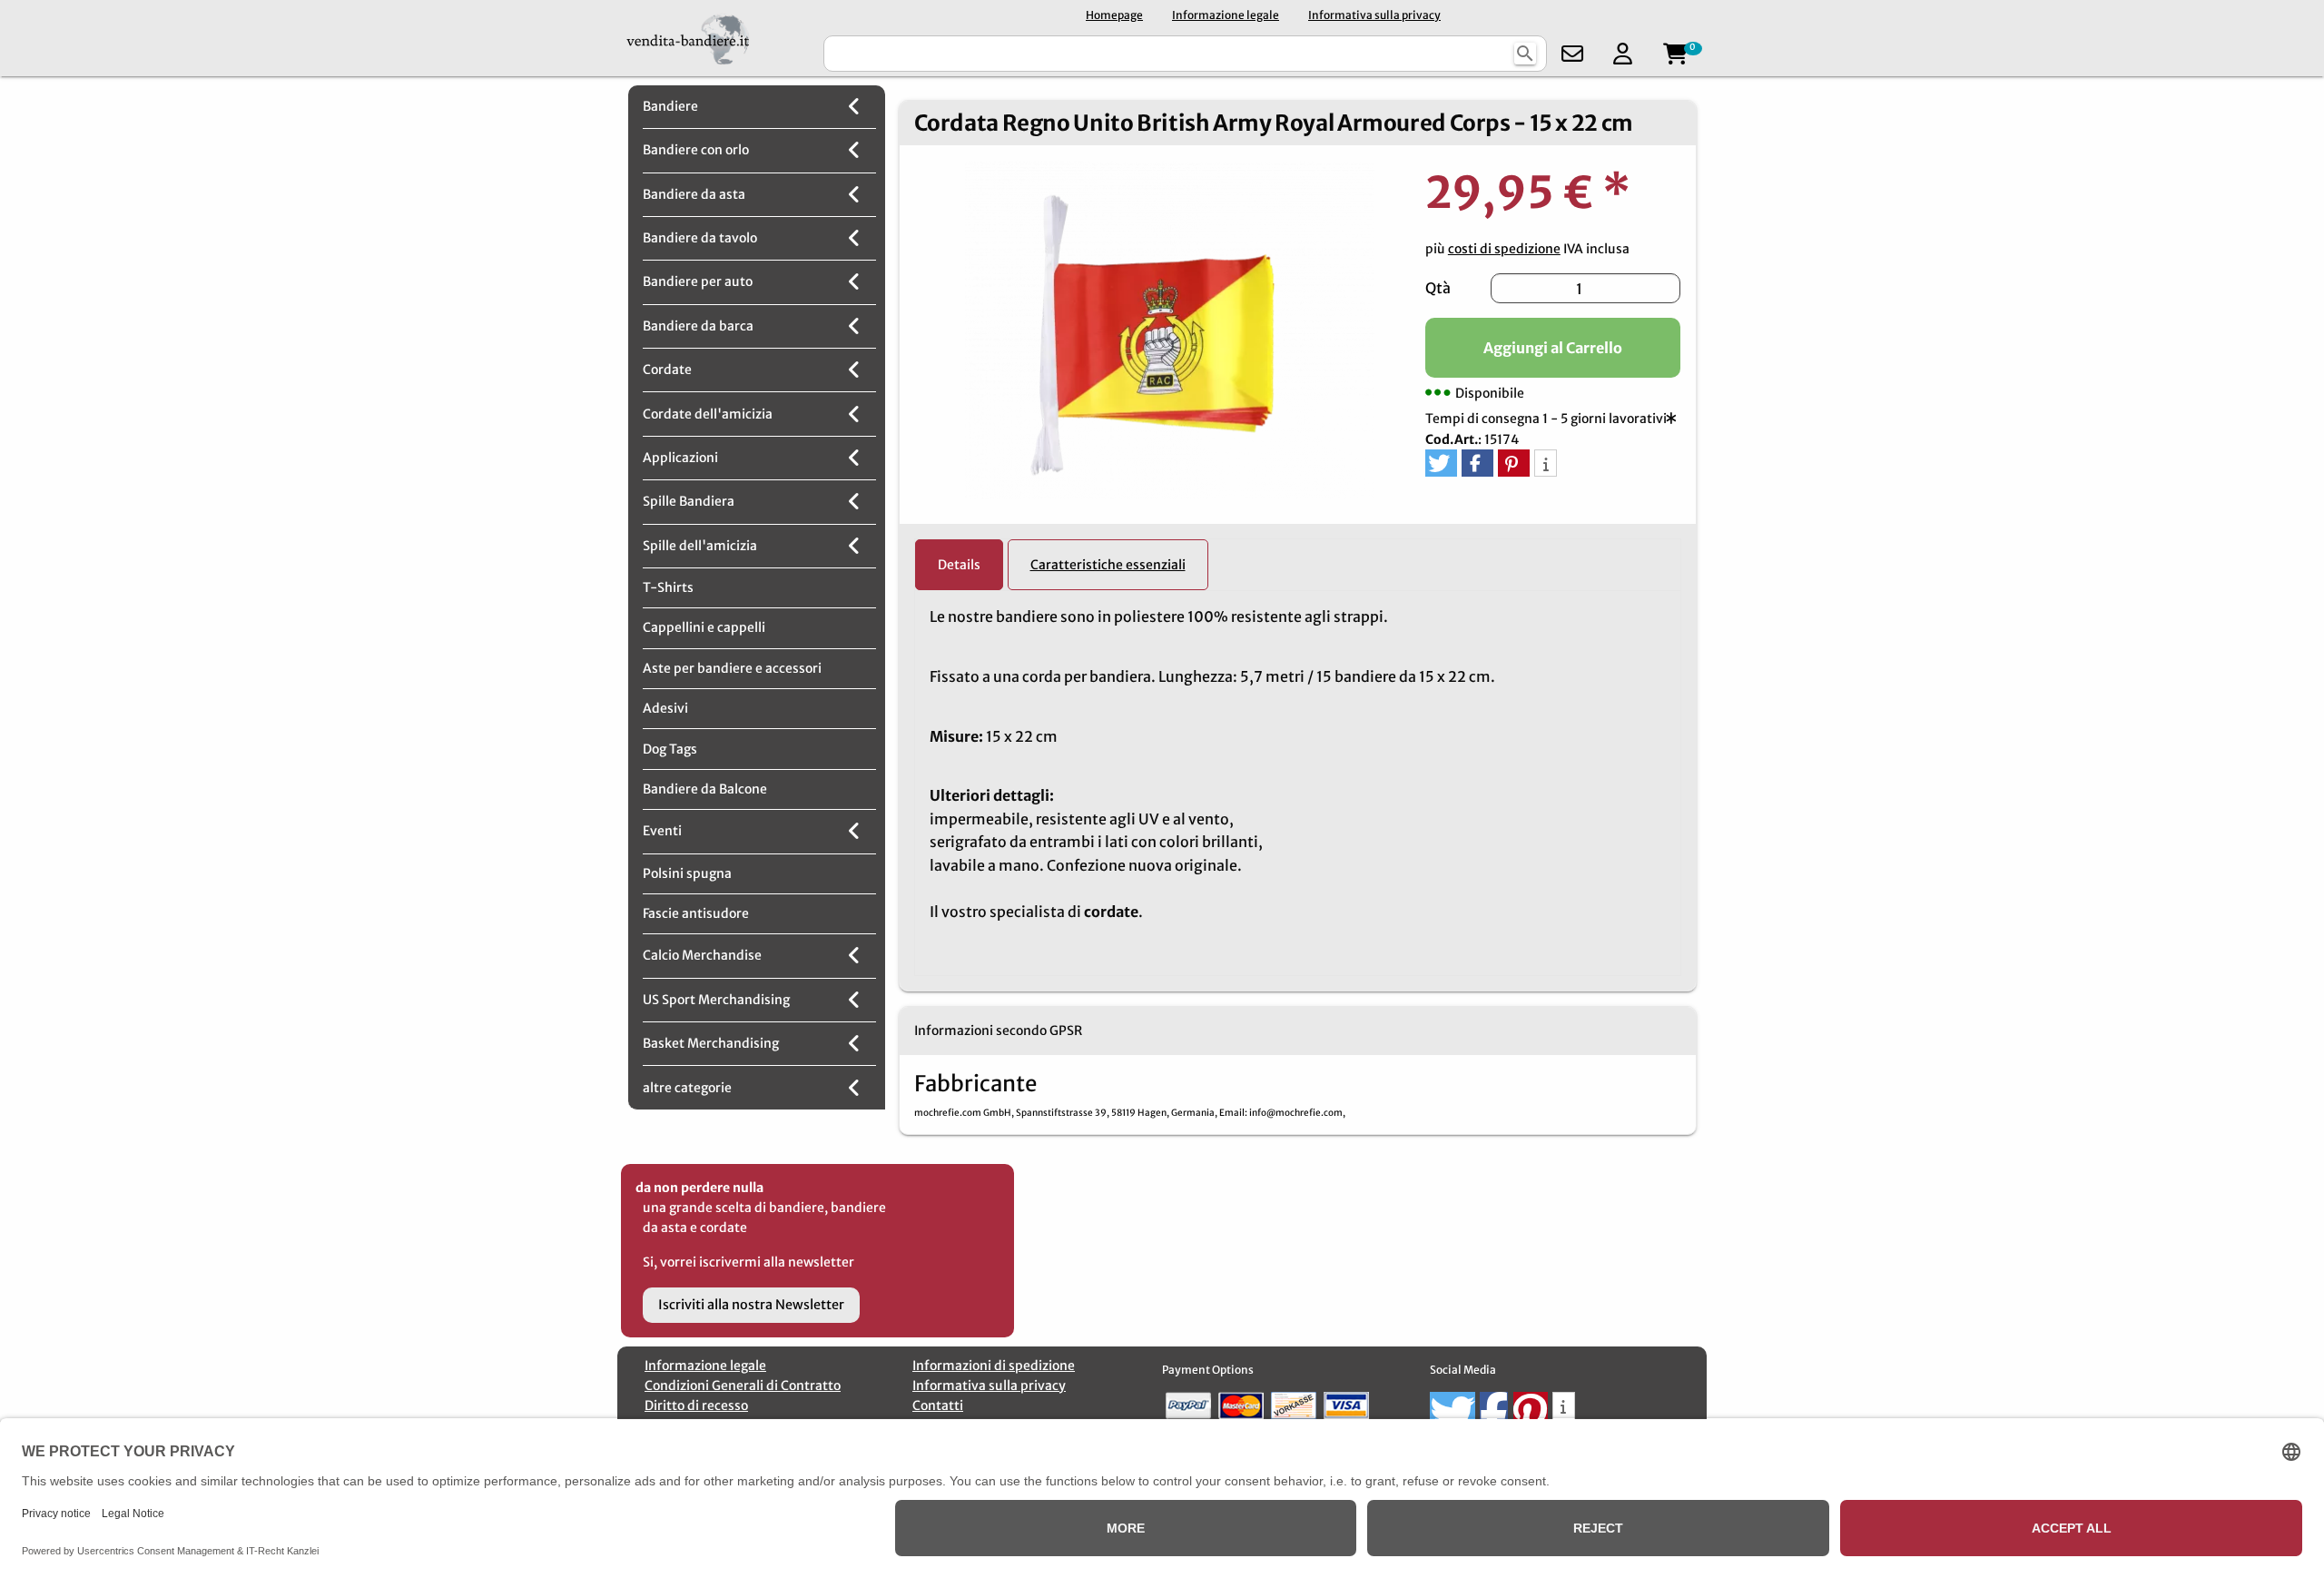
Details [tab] (959, 565)
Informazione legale (1226, 15)
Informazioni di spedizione (994, 1366)
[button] (1441, 463)
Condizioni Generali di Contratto (743, 1386)
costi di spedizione (1504, 249)
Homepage (1114, 15)
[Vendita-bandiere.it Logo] (719, 38)
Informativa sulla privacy (1374, 15)
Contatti (938, 1405)
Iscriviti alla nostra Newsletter (751, 1305)
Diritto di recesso (696, 1405)
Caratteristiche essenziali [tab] (1108, 565)
